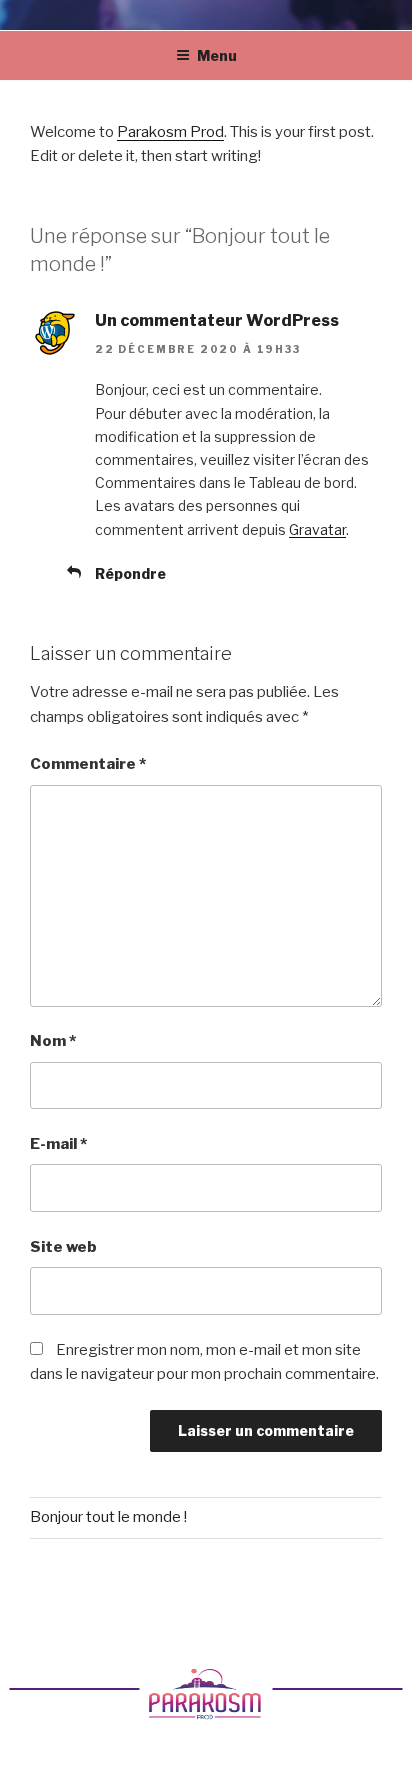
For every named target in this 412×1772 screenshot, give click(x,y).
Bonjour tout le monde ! (108, 1517)
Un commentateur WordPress (217, 320)
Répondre (130, 573)
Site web (63, 1247)
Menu (217, 55)
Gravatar (317, 529)
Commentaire (88, 764)
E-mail (58, 1144)
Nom (53, 1041)
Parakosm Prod (170, 132)
